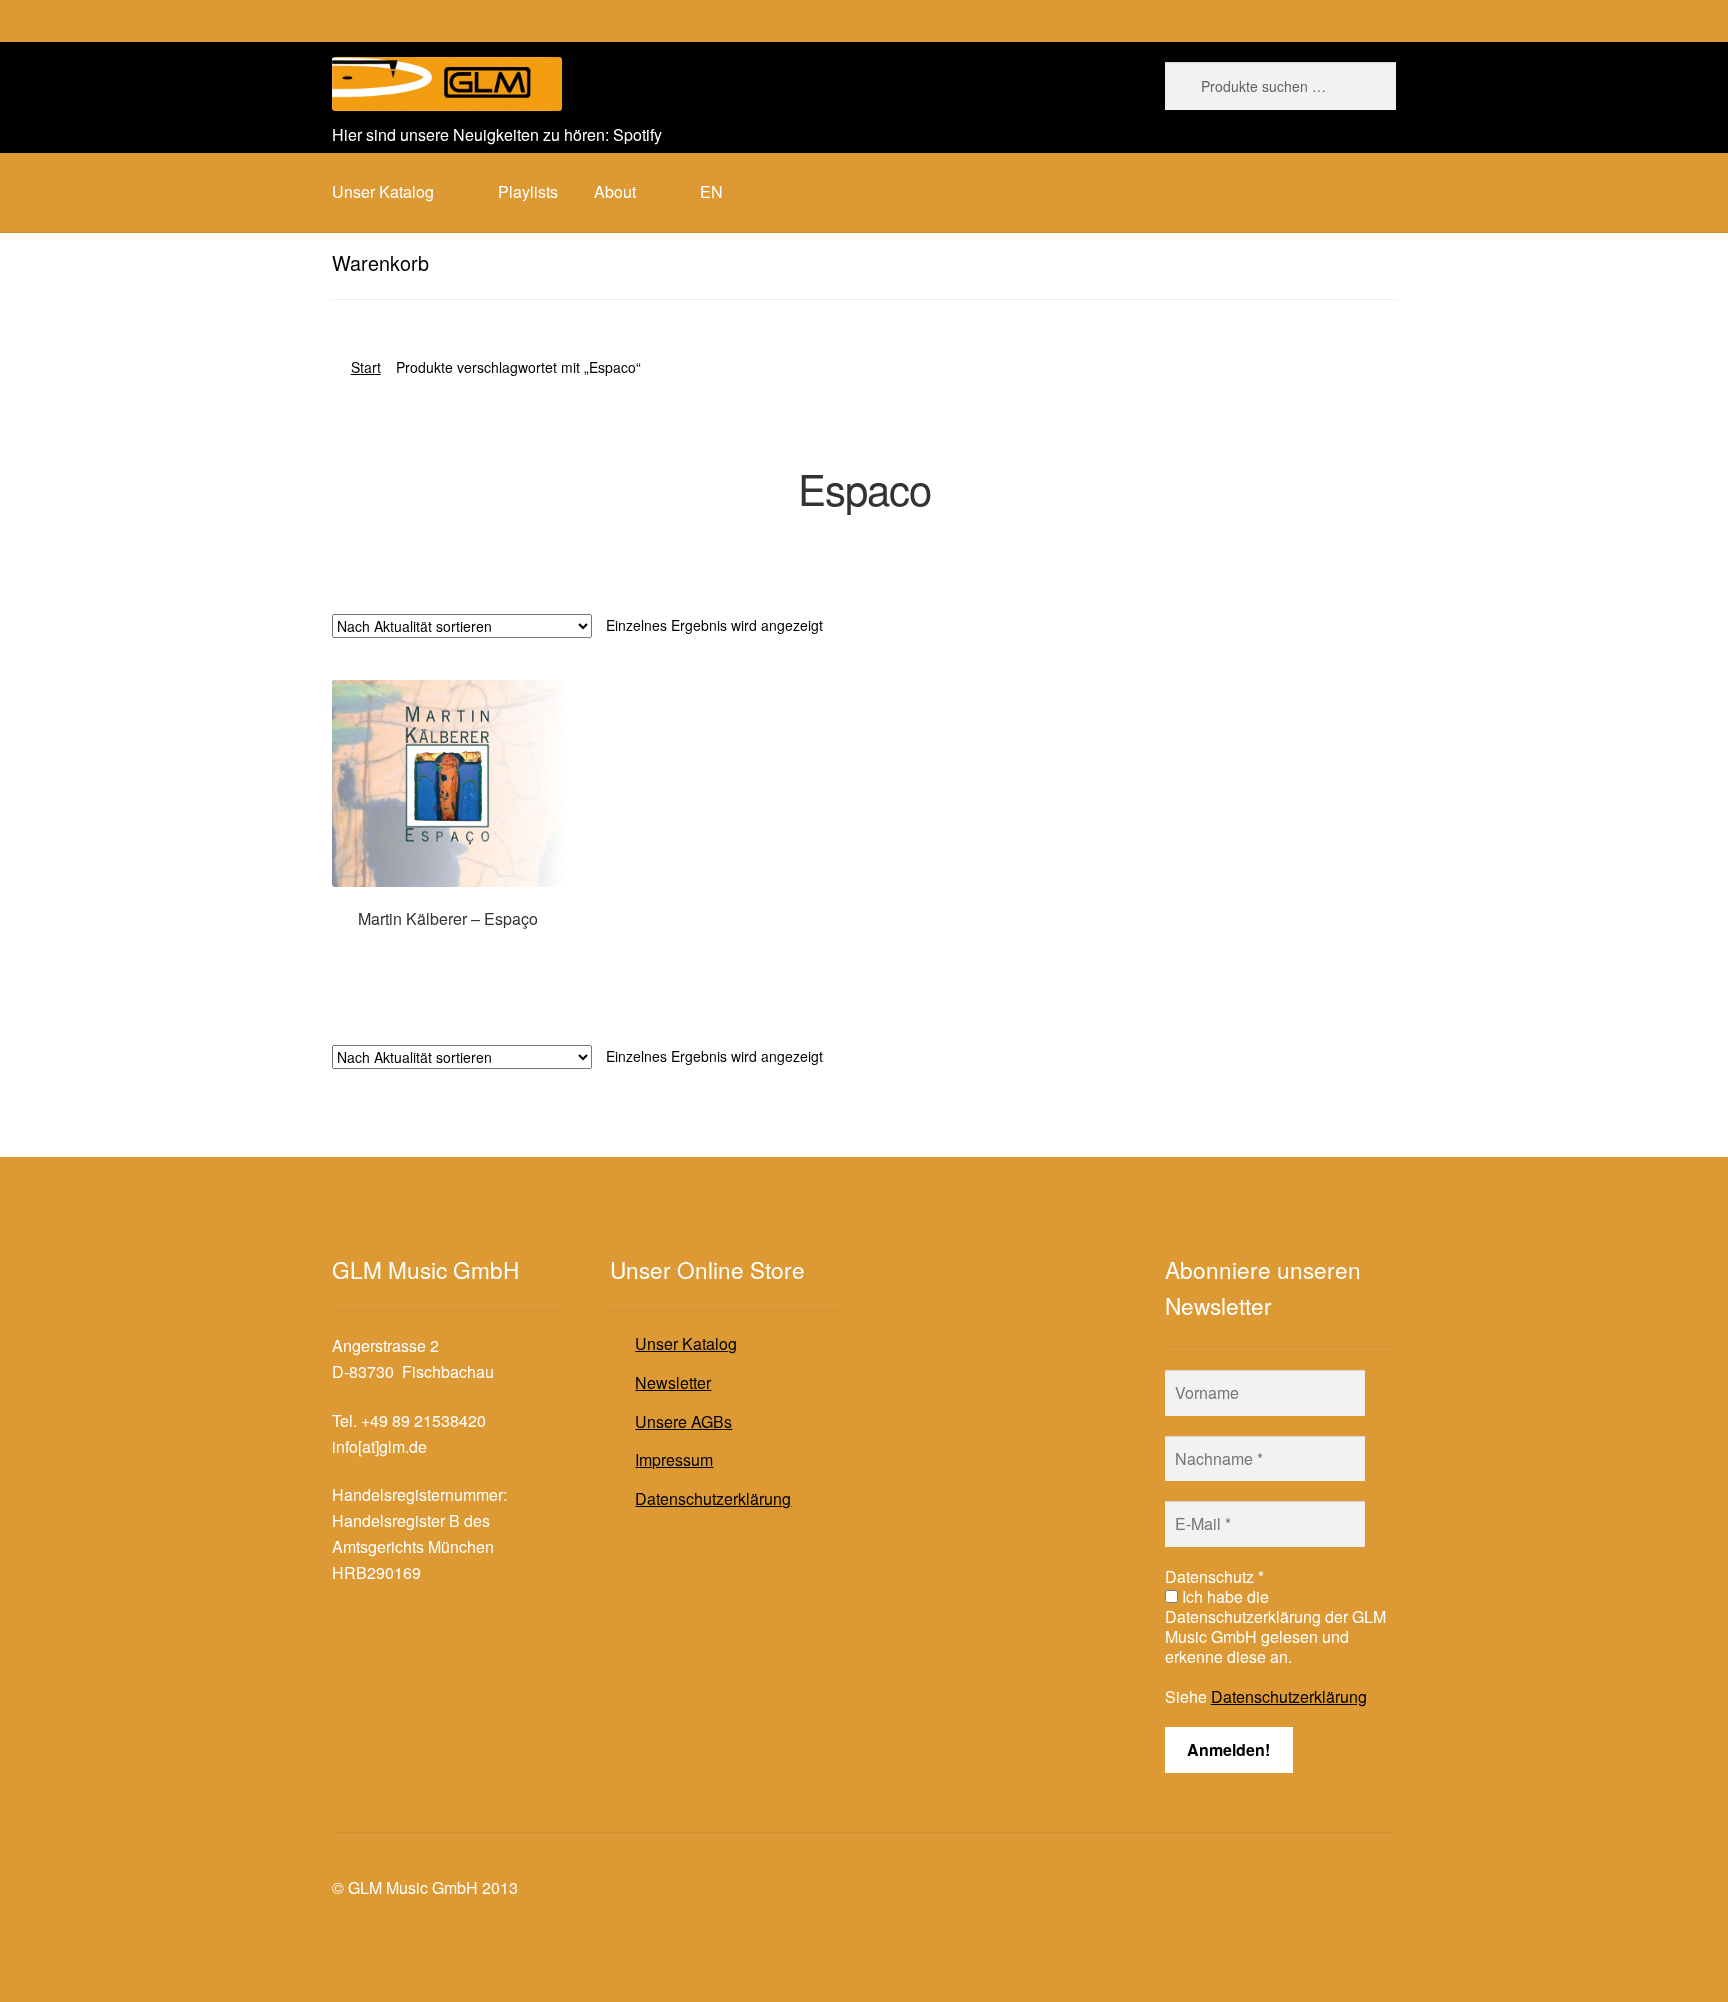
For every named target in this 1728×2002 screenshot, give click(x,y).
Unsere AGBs (683, 1421)
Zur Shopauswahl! (447, 957)
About (615, 191)
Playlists (528, 191)
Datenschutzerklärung (713, 1498)
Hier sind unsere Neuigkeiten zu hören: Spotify (497, 134)
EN (711, 191)
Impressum (674, 1459)
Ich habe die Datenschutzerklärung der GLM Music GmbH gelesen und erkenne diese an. (1275, 1627)
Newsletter (673, 1382)
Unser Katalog (686, 1343)
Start (366, 367)
